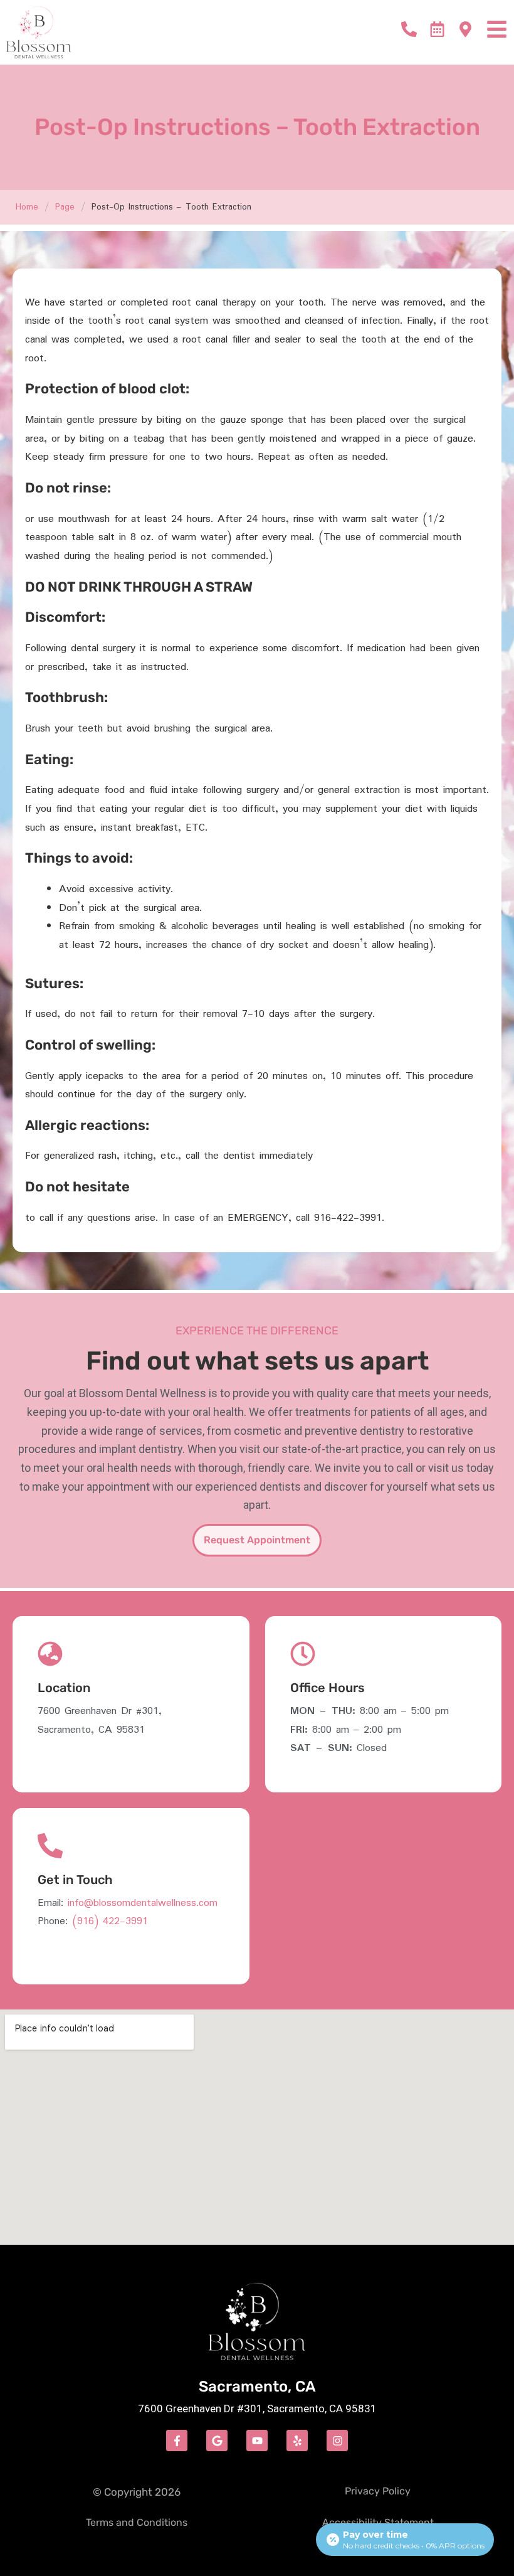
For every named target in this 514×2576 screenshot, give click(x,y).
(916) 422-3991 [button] (110, 1921)
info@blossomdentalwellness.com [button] (143, 1903)
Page (65, 207)
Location (64, 1688)
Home (27, 207)
